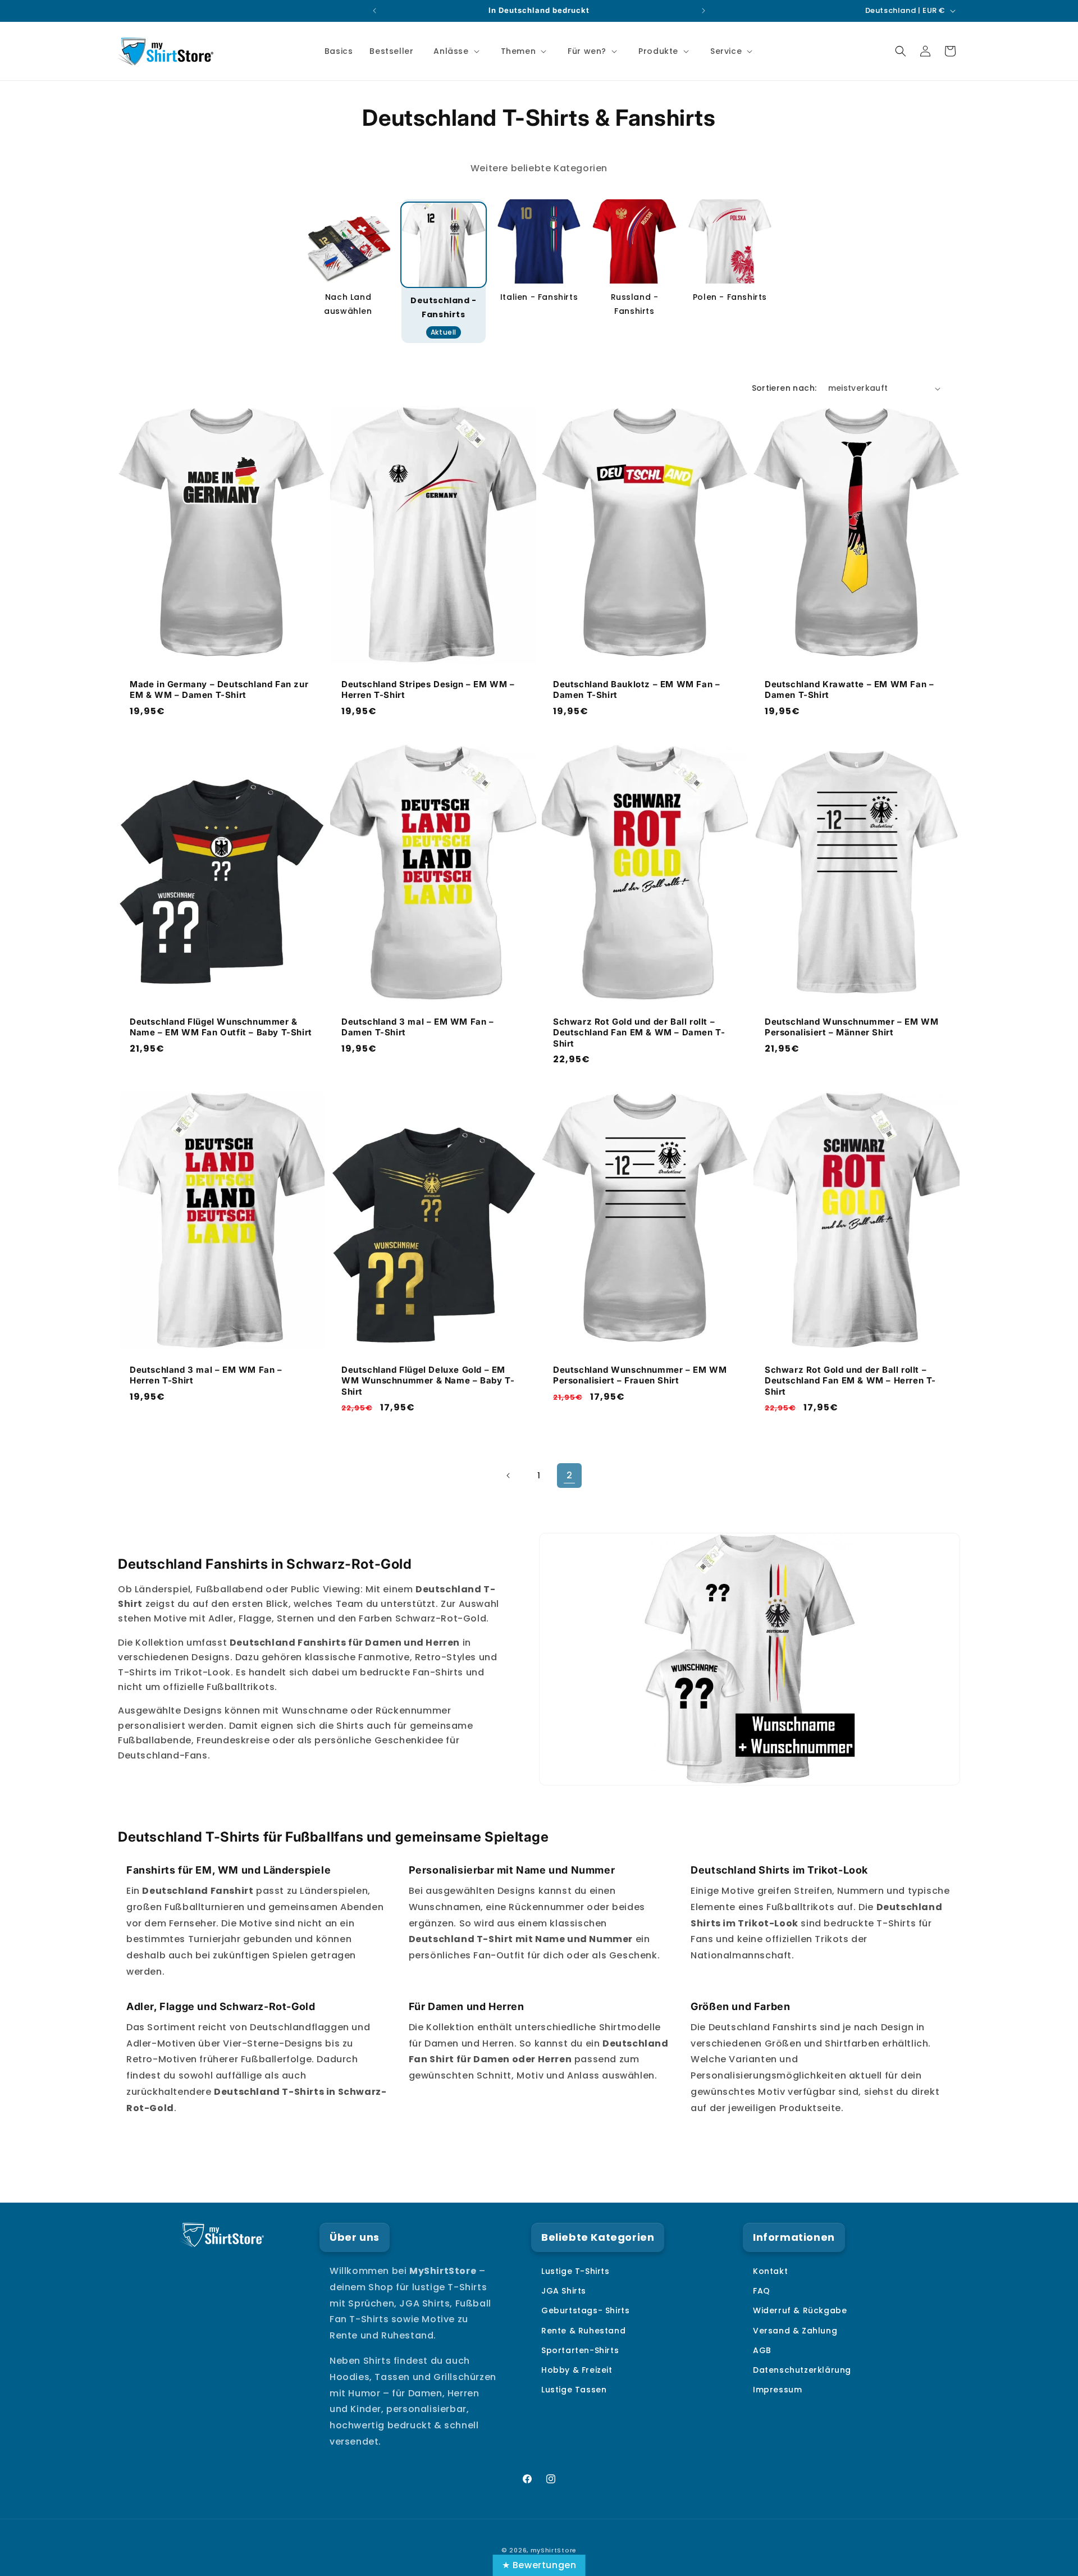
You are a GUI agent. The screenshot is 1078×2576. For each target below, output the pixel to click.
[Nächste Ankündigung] (704, 11)
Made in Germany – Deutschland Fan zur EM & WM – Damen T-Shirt (219, 690)
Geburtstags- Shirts (585, 2310)
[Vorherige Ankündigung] (374, 11)
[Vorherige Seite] (509, 1476)
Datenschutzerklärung (802, 2370)
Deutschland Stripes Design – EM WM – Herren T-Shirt (428, 690)
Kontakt (770, 2271)
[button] (455, 51)
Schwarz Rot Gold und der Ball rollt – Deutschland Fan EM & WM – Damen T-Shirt (639, 1033)
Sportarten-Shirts (580, 2350)
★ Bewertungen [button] (539, 2565)
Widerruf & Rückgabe (800, 2310)
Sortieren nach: (784, 388)
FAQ (762, 2291)
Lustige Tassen (574, 2390)
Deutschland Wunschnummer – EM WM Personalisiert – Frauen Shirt (640, 1375)
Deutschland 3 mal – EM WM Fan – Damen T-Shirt (418, 1027)
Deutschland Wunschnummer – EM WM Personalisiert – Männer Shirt (851, 1027)
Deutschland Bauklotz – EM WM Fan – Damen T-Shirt (636, 690)
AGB (762, 2350)
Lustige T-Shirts (575, 2271)
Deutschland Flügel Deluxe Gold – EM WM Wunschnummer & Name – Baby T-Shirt (428, 1381)
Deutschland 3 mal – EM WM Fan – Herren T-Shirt (206, 1375)
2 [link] (570, 1475)
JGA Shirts (564, 2291)
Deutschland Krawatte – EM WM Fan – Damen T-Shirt (849, 690)
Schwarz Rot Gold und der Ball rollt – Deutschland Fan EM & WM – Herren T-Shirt (850, 1381)
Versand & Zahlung (795, 2331)
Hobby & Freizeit (577, 2370)
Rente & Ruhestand (583, 2331)
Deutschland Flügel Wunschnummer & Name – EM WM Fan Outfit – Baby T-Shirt (221, 1027)
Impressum (777, 2390)
